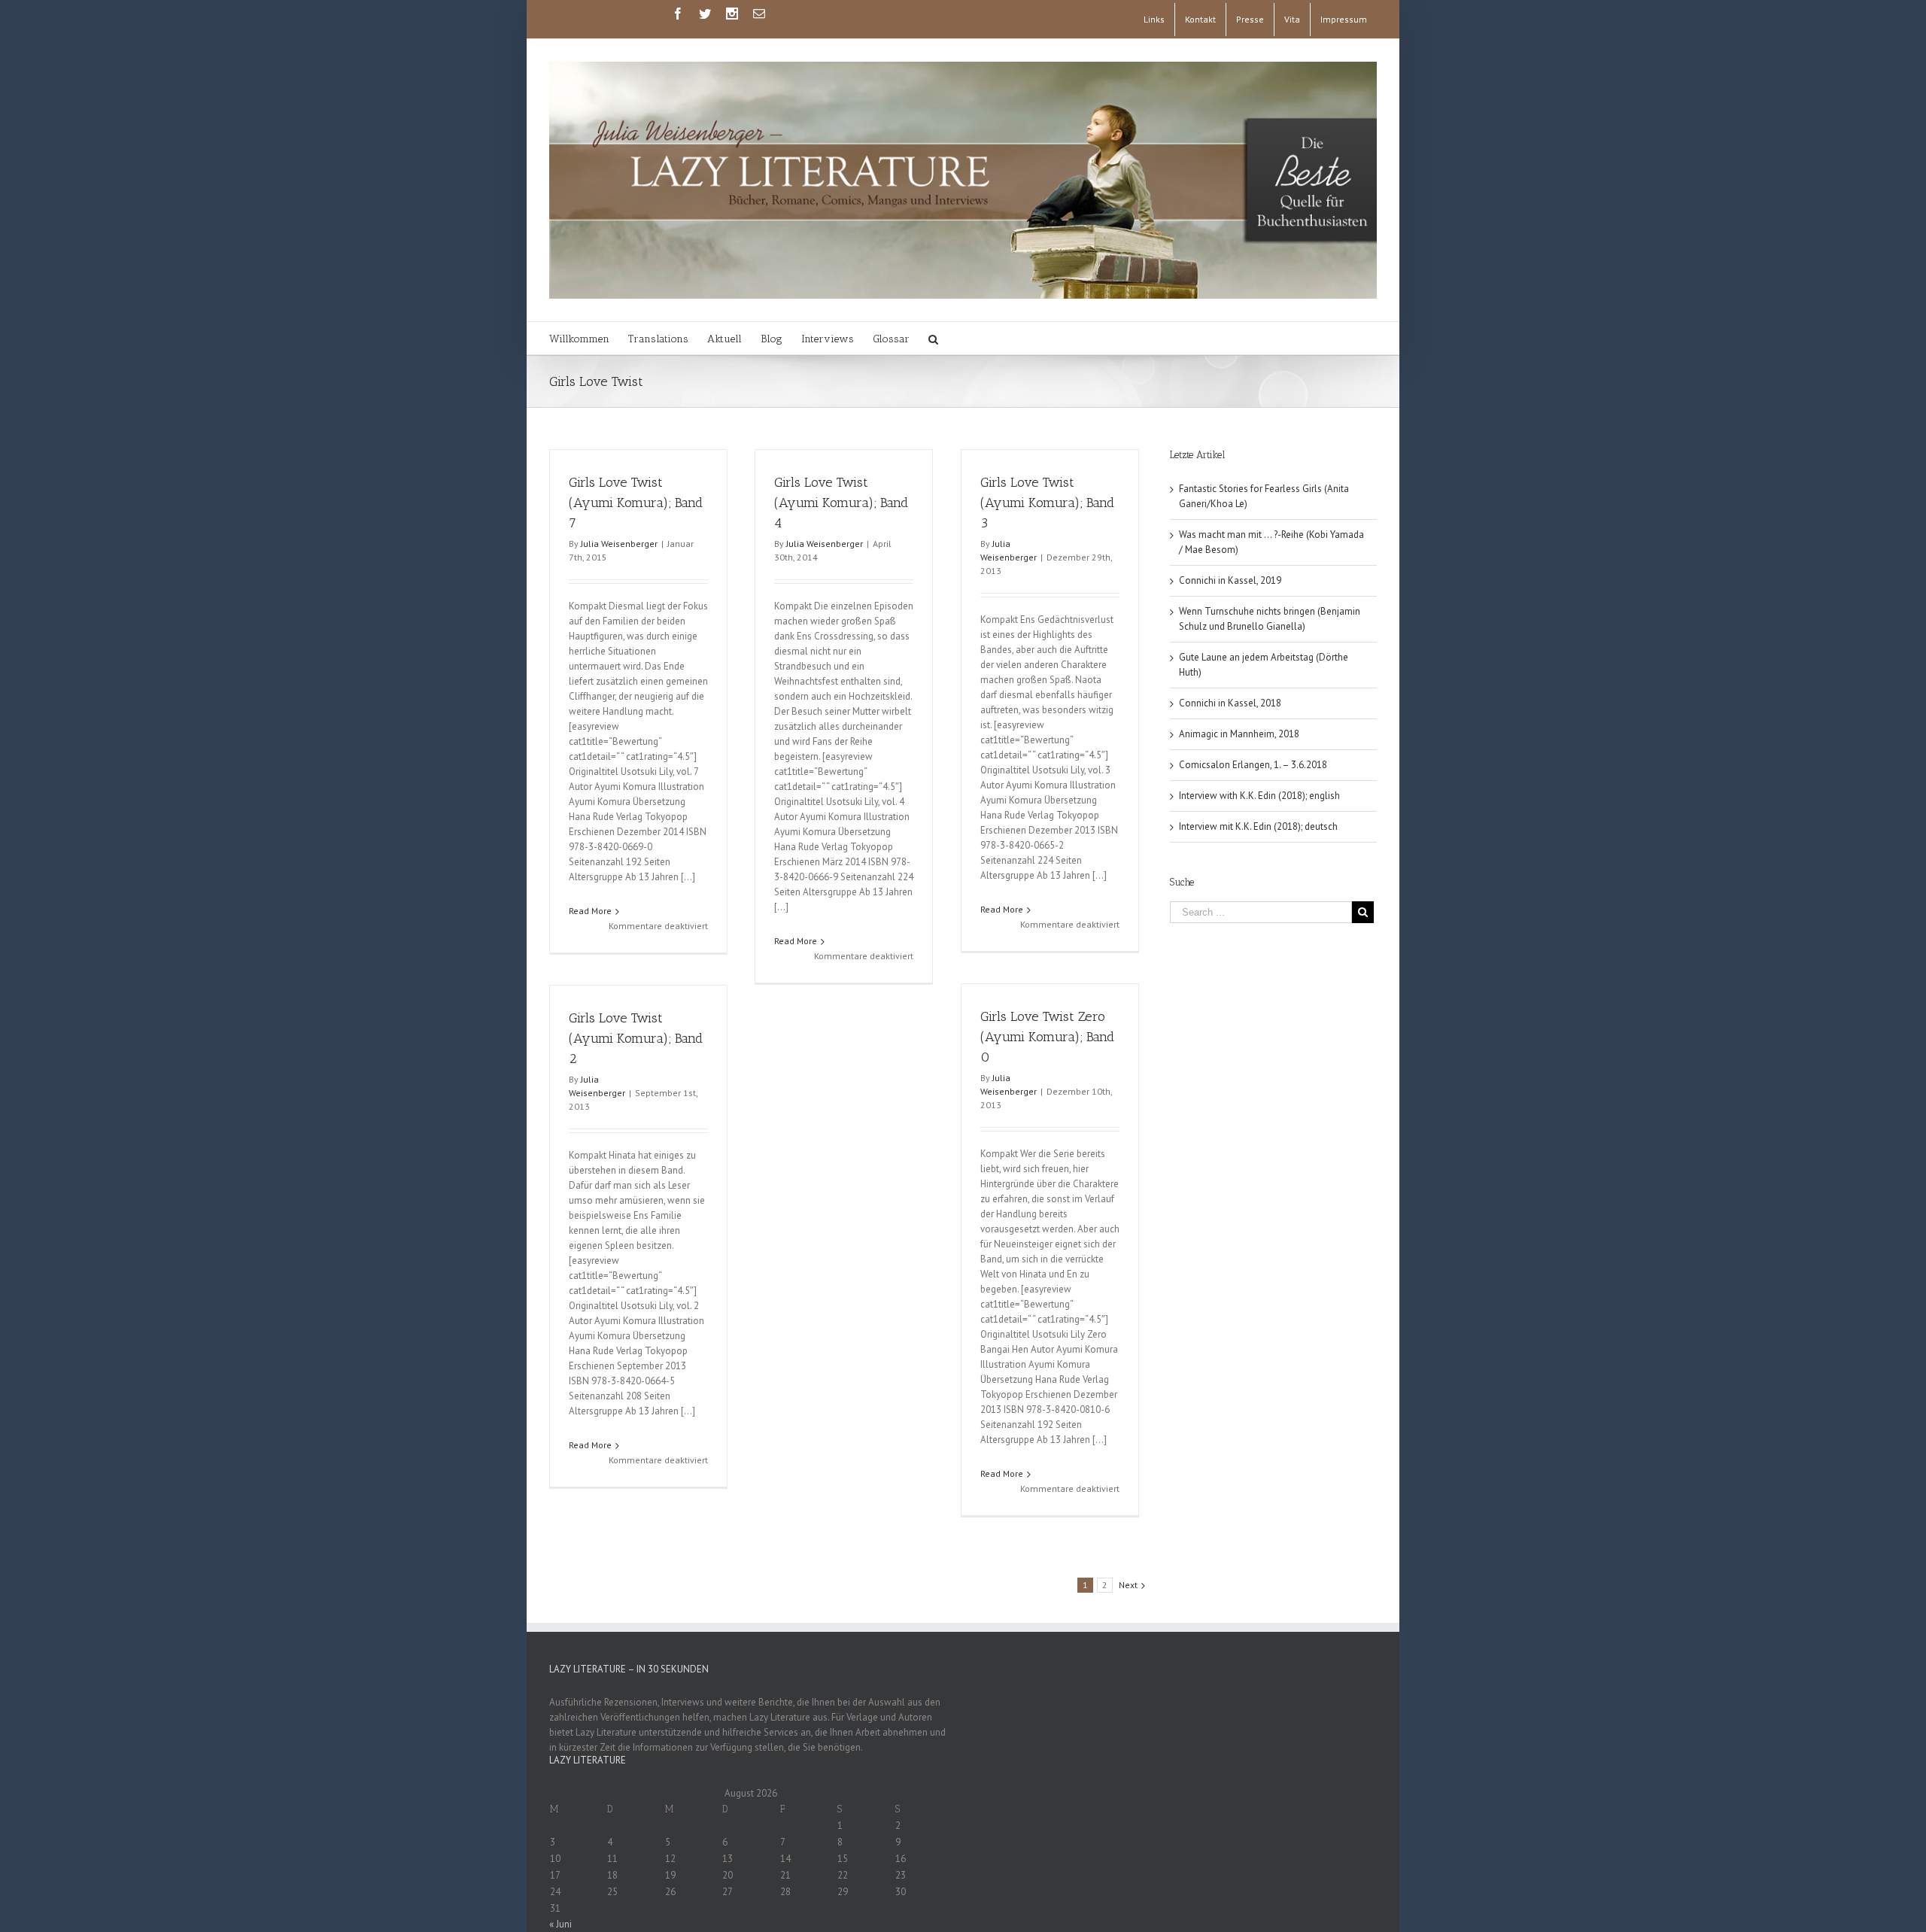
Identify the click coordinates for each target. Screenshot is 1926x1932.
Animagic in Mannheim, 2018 (1239, 734)
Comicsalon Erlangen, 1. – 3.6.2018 (1253, 765)
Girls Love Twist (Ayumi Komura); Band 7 (636, 503)
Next (1128, 1585)
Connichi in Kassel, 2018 (1230, 703)
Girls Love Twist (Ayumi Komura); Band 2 (636, 1038)
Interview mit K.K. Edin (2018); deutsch (1258, 826)
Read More (590, 911)
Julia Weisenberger (619, 544)
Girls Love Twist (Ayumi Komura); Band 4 (841, 503)
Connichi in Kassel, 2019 (1230, 580)
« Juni (560, 1924)
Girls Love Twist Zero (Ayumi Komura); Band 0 (1047, 1037)
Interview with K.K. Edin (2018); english (1259, 796)
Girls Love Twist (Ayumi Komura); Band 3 (1047, 503)
